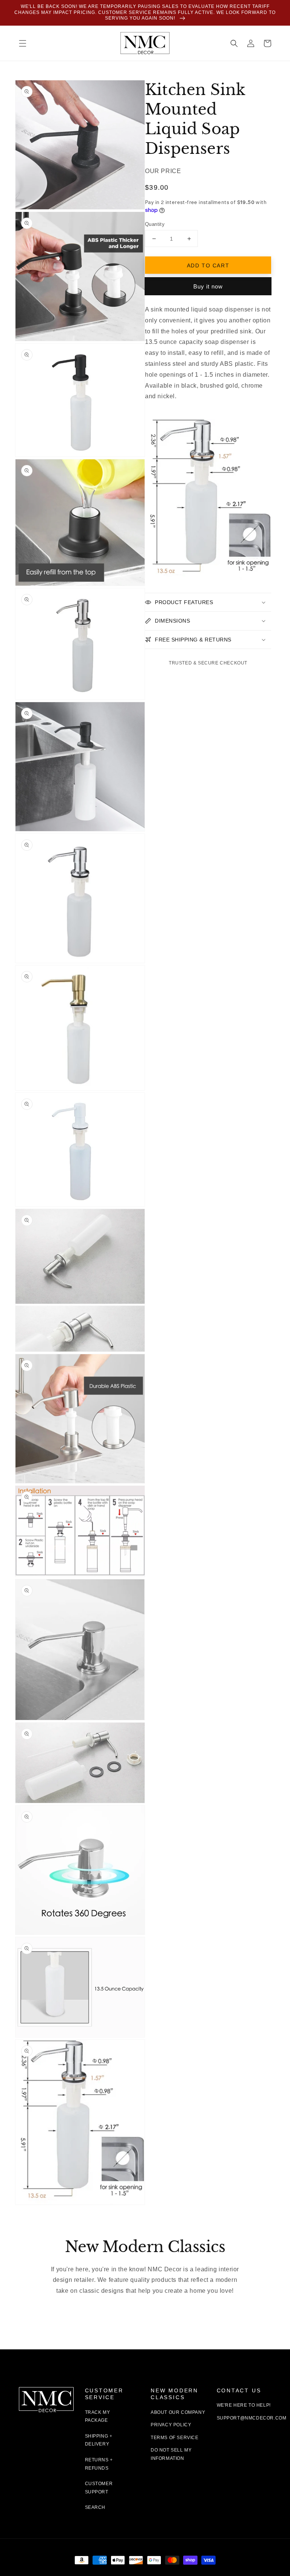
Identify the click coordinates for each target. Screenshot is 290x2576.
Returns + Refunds (99, 2464)
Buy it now (208, 286)
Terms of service (175, 2438)
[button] (23, 43)
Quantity (155, 224)
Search (95, 2507)
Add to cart (208, 265)
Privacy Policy (171, 2425)
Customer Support (99, 2488)
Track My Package (98, 2416)
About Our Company (178, 2412)
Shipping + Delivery (99, 2440)
